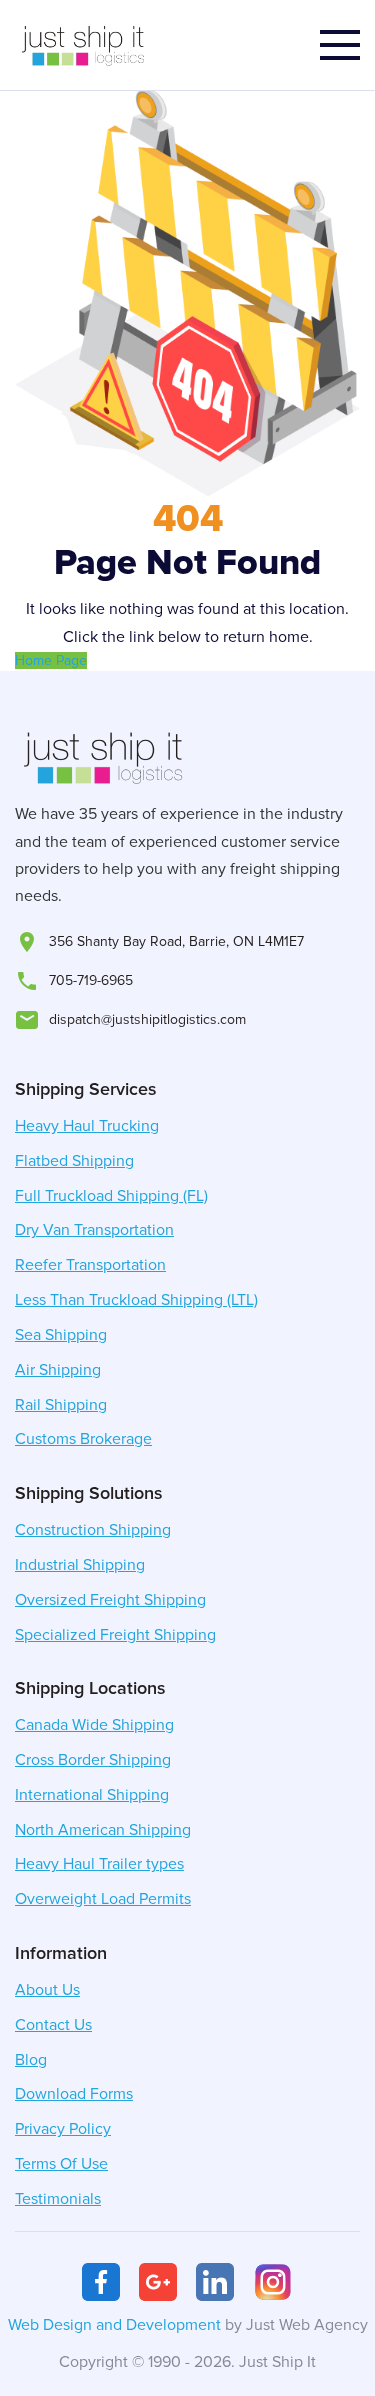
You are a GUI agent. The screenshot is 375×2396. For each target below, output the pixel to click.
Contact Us (53, 2025)
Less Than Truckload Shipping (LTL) (136, 1300)
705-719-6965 (91, 980)
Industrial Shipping (80, 1565)
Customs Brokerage (83, 1439)
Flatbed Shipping (74, 1161)
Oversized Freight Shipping (110, 1600)
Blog (31, 2060)
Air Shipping (58, 1370)
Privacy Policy (63, 2129)
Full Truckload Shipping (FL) (111, 1196)
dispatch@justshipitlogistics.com (147, 1019)
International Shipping (92, 1795)
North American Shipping (103, 1830)
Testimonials (58, 2199)
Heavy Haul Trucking (87, 1126)
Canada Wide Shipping (94, 1725)
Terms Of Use (61, 2164)
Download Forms (74, 2094)
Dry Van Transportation (94, 1230)
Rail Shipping (61, 1405)
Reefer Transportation (90, 1265)
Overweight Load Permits (103, 1899)
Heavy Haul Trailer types (99, 1864)
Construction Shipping (93, 1530)
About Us (47, 1990)
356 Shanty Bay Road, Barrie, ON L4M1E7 (176, 941)
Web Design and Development (114, 2325)
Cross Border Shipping (93, 1760)
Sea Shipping (61, 1335)
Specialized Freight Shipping (115, 1635)
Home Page (51, 660)
